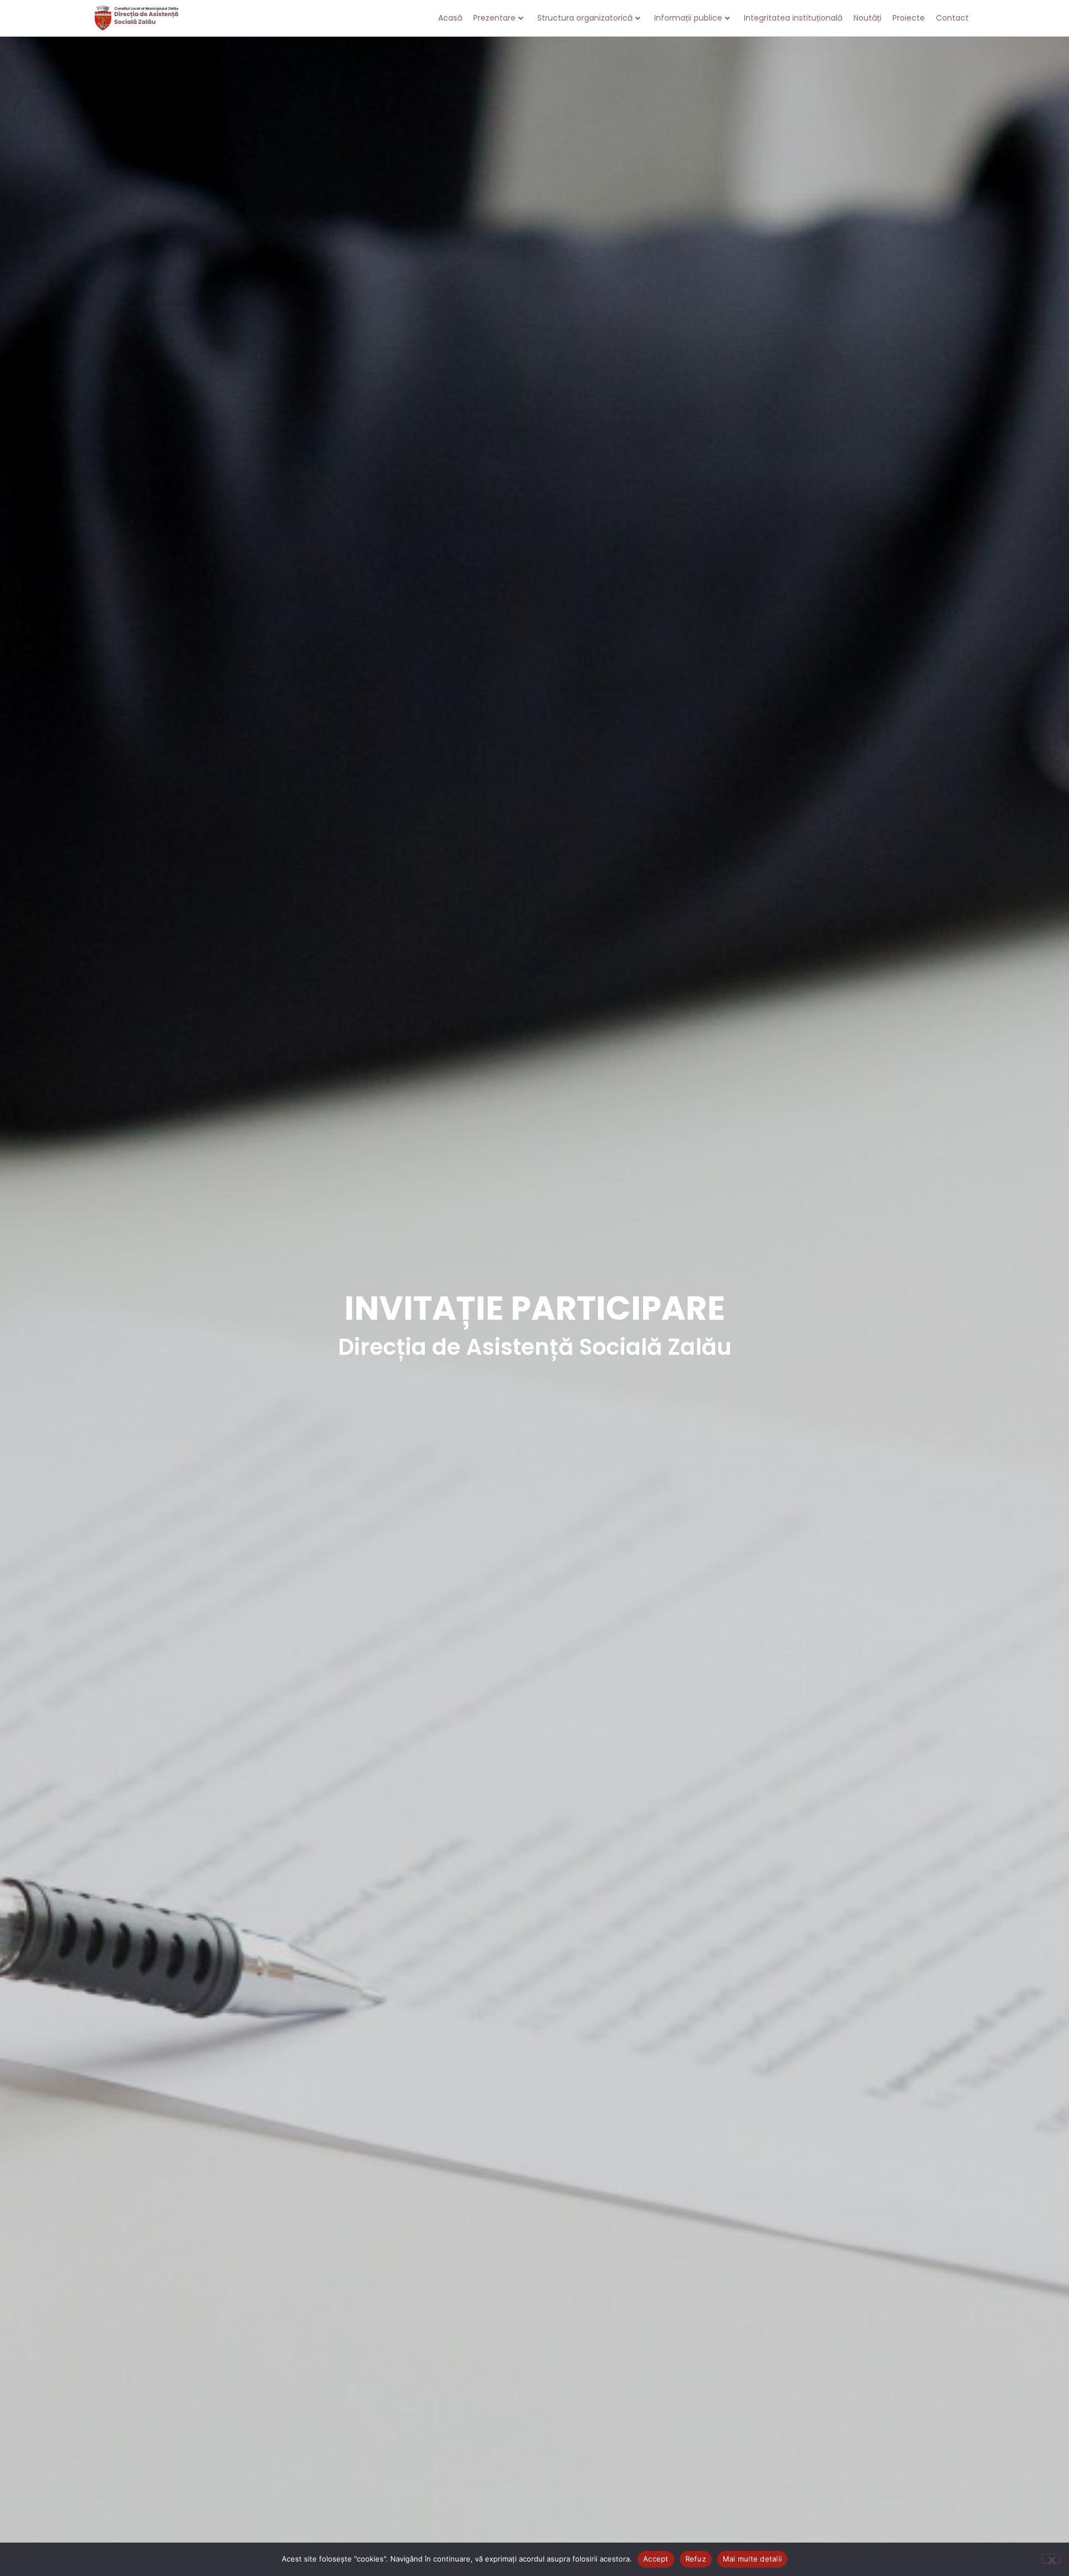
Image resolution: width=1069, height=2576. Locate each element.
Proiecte (909, 18)
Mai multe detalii (752, 2559)
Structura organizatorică (585, 18)
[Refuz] (1051, 2559)
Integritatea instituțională (793, 18)
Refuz (696, 2559)
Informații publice (688, 18)
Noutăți (867, 18)
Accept (656, 2559)
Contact (952, 18)
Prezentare (494, 18)
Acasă (450, 18)
